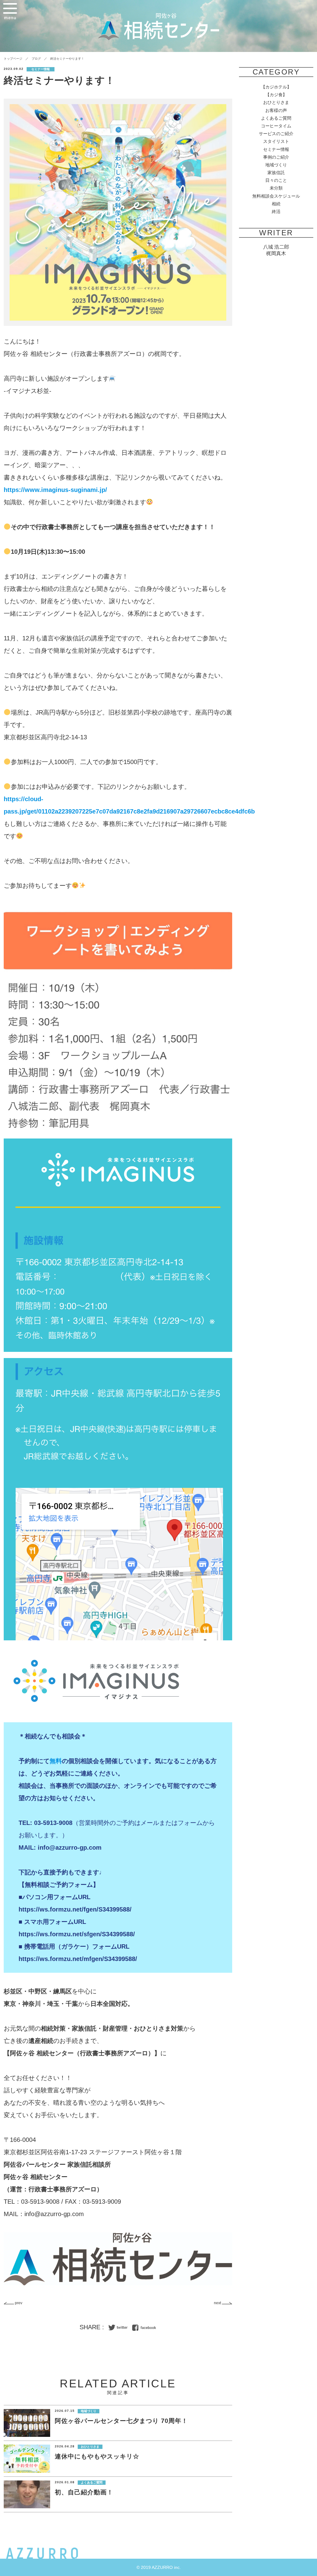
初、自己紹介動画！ (84, 2492)
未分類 (276, 188)
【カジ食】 (276, 95)
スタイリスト (276, 141)
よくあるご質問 (276, 118)
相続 (276, 204)
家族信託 (276, 173)
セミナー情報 (276, 149)
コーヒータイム (276, 126)
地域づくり (276, 165)
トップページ (13, 59)
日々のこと (276, 180)
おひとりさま (276, 102)
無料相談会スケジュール (276, 196)
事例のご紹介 (276, 157)
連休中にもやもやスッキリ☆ (97, 2456)
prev (18, 2303)
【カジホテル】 (276, 87)
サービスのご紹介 (276, 134)
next (218, 2303)
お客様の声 (276, 110)
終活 (276, 211)
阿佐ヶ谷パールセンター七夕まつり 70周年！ (121, 2421)
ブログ (36, 59)
